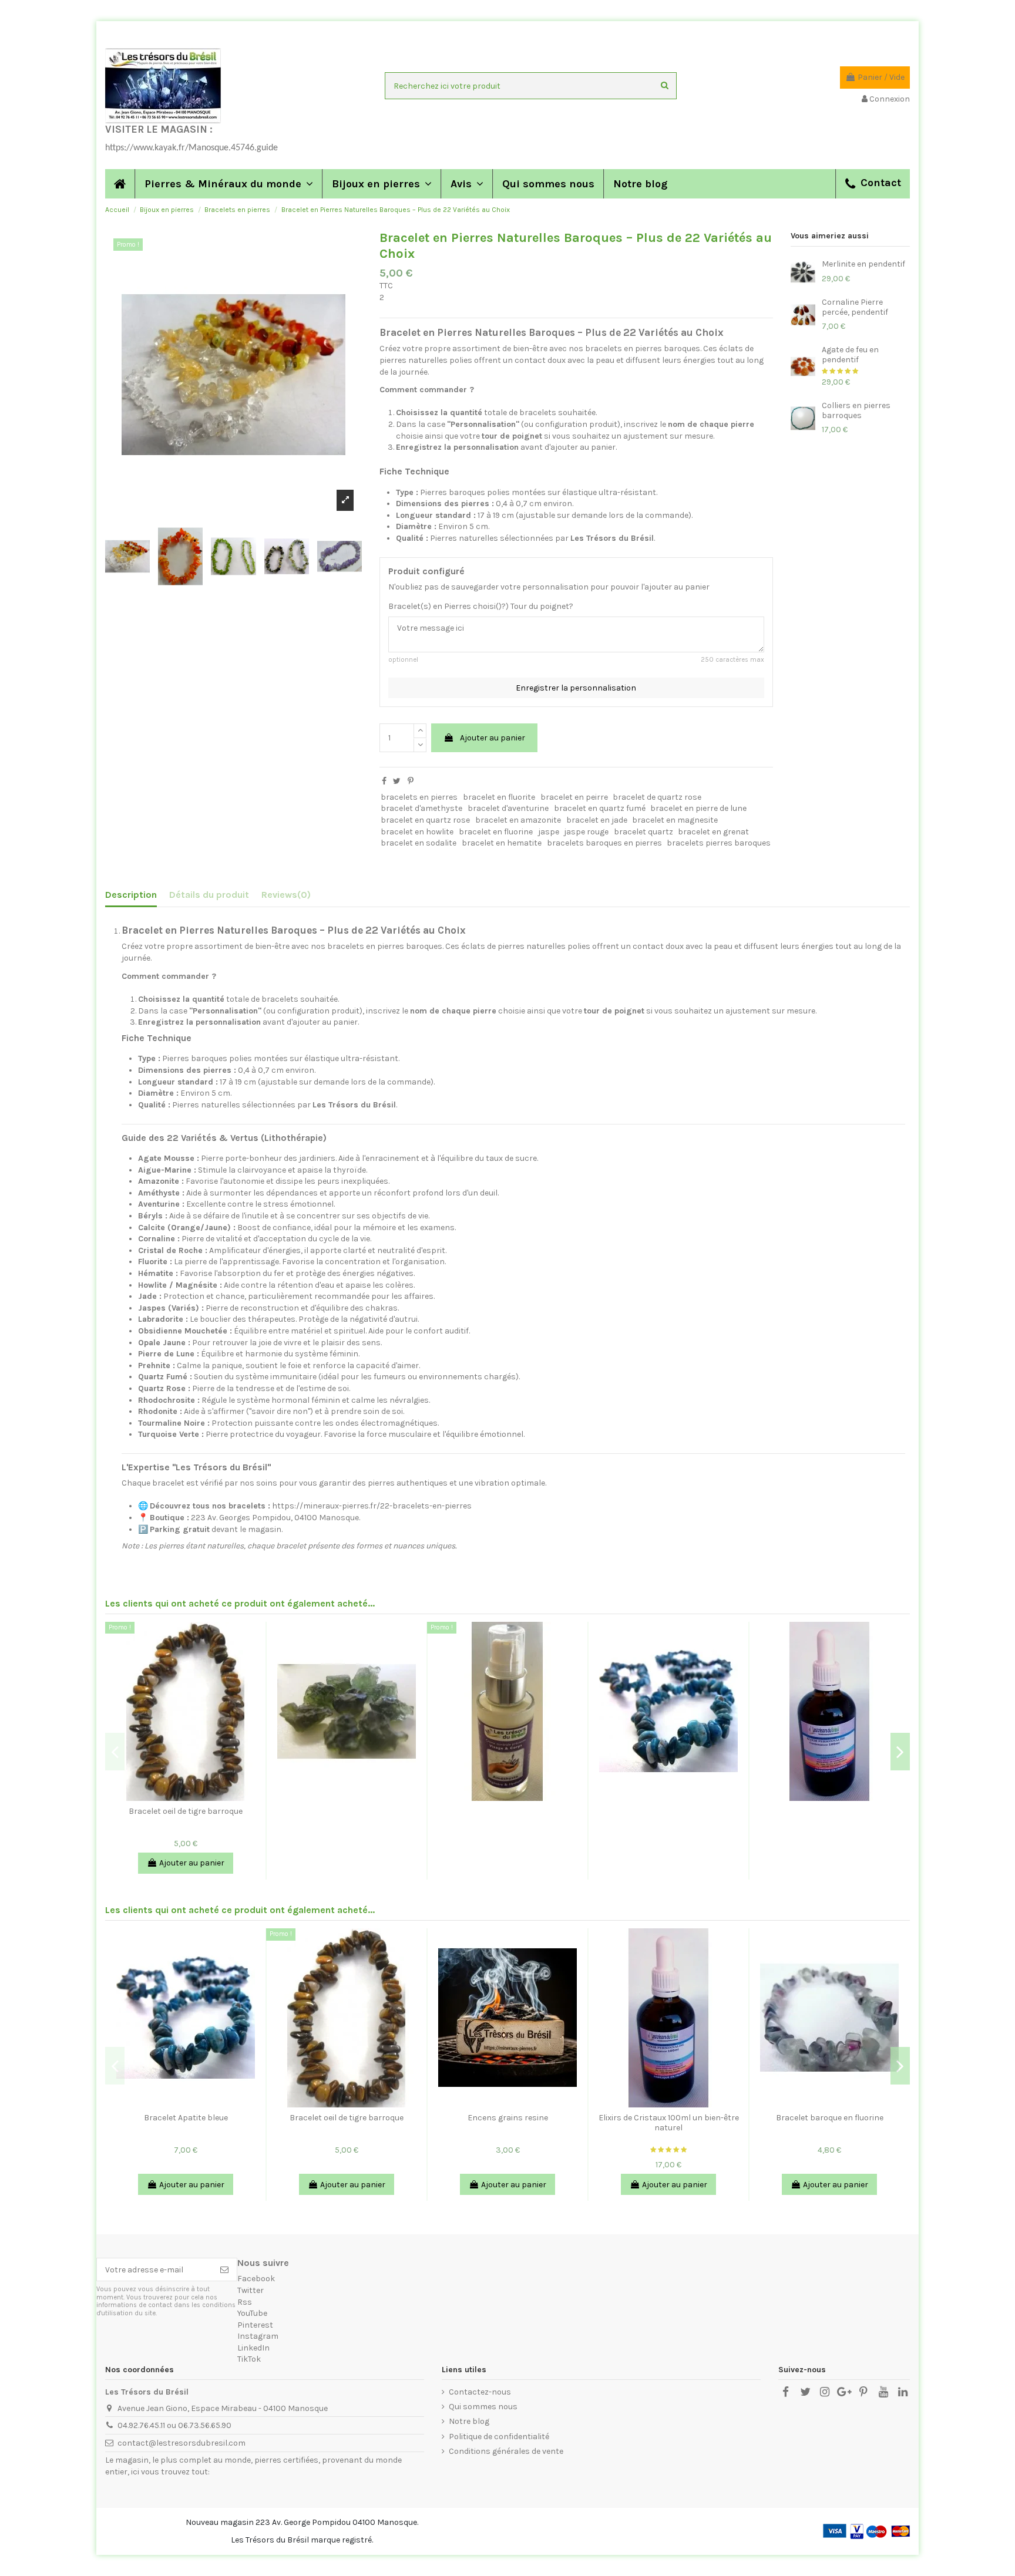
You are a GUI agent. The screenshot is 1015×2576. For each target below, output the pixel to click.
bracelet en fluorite (499, 797)
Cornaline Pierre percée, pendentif (855, 307)
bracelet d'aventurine (508, 808)
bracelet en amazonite (518, 820)
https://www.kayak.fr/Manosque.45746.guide (191, 148)
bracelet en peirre (574, 797)
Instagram (258, 2336)
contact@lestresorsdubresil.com (182, 2443)
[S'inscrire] (224, 2269)
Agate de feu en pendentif (850, 355)
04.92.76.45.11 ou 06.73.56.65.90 (174, 2425)
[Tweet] (397, 781)
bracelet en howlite (417, 832)
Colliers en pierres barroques (856, 410)
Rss (245, 2302)
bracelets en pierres (419, 797)
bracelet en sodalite (419, 843)
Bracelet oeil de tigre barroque (186, 1811)
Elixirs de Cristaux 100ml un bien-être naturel (669, 2123)
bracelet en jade (597, 820)
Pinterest (255, 2325)
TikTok (249, 2359)
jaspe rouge (586, 832)
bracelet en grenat (713, 832)
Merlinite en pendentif (863, 264)
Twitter (251, 2290)
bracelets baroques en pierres (604, 843)
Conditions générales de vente (506, 2451)
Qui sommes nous (483, 2407)
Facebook (256, 2279)
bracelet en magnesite (675, 820)
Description (131, 895)
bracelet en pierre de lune (698, 808)
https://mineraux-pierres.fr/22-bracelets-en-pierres (372, 1506)
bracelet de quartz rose (657, 797)
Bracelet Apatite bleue (186, 2118)
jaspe (549, 832)
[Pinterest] (411, 781)
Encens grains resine (508, 2118)
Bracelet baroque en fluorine (830, 2118)
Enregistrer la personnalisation (576, 688)
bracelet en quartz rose (425, 820)
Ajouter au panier (493, 738)
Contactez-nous (480, 2392)
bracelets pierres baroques (719, 843)
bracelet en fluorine (496, 832)
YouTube (252, 2313)
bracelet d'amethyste (421, 808)
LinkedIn (253, 2348)
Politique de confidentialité (499, 2437)
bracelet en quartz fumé (600, 808)
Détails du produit (209, 895)
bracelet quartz (643, 832)
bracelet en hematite (502, 843)
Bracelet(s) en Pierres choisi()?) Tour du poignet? (481, 606)
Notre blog (469, 2421)
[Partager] (384, 781)
